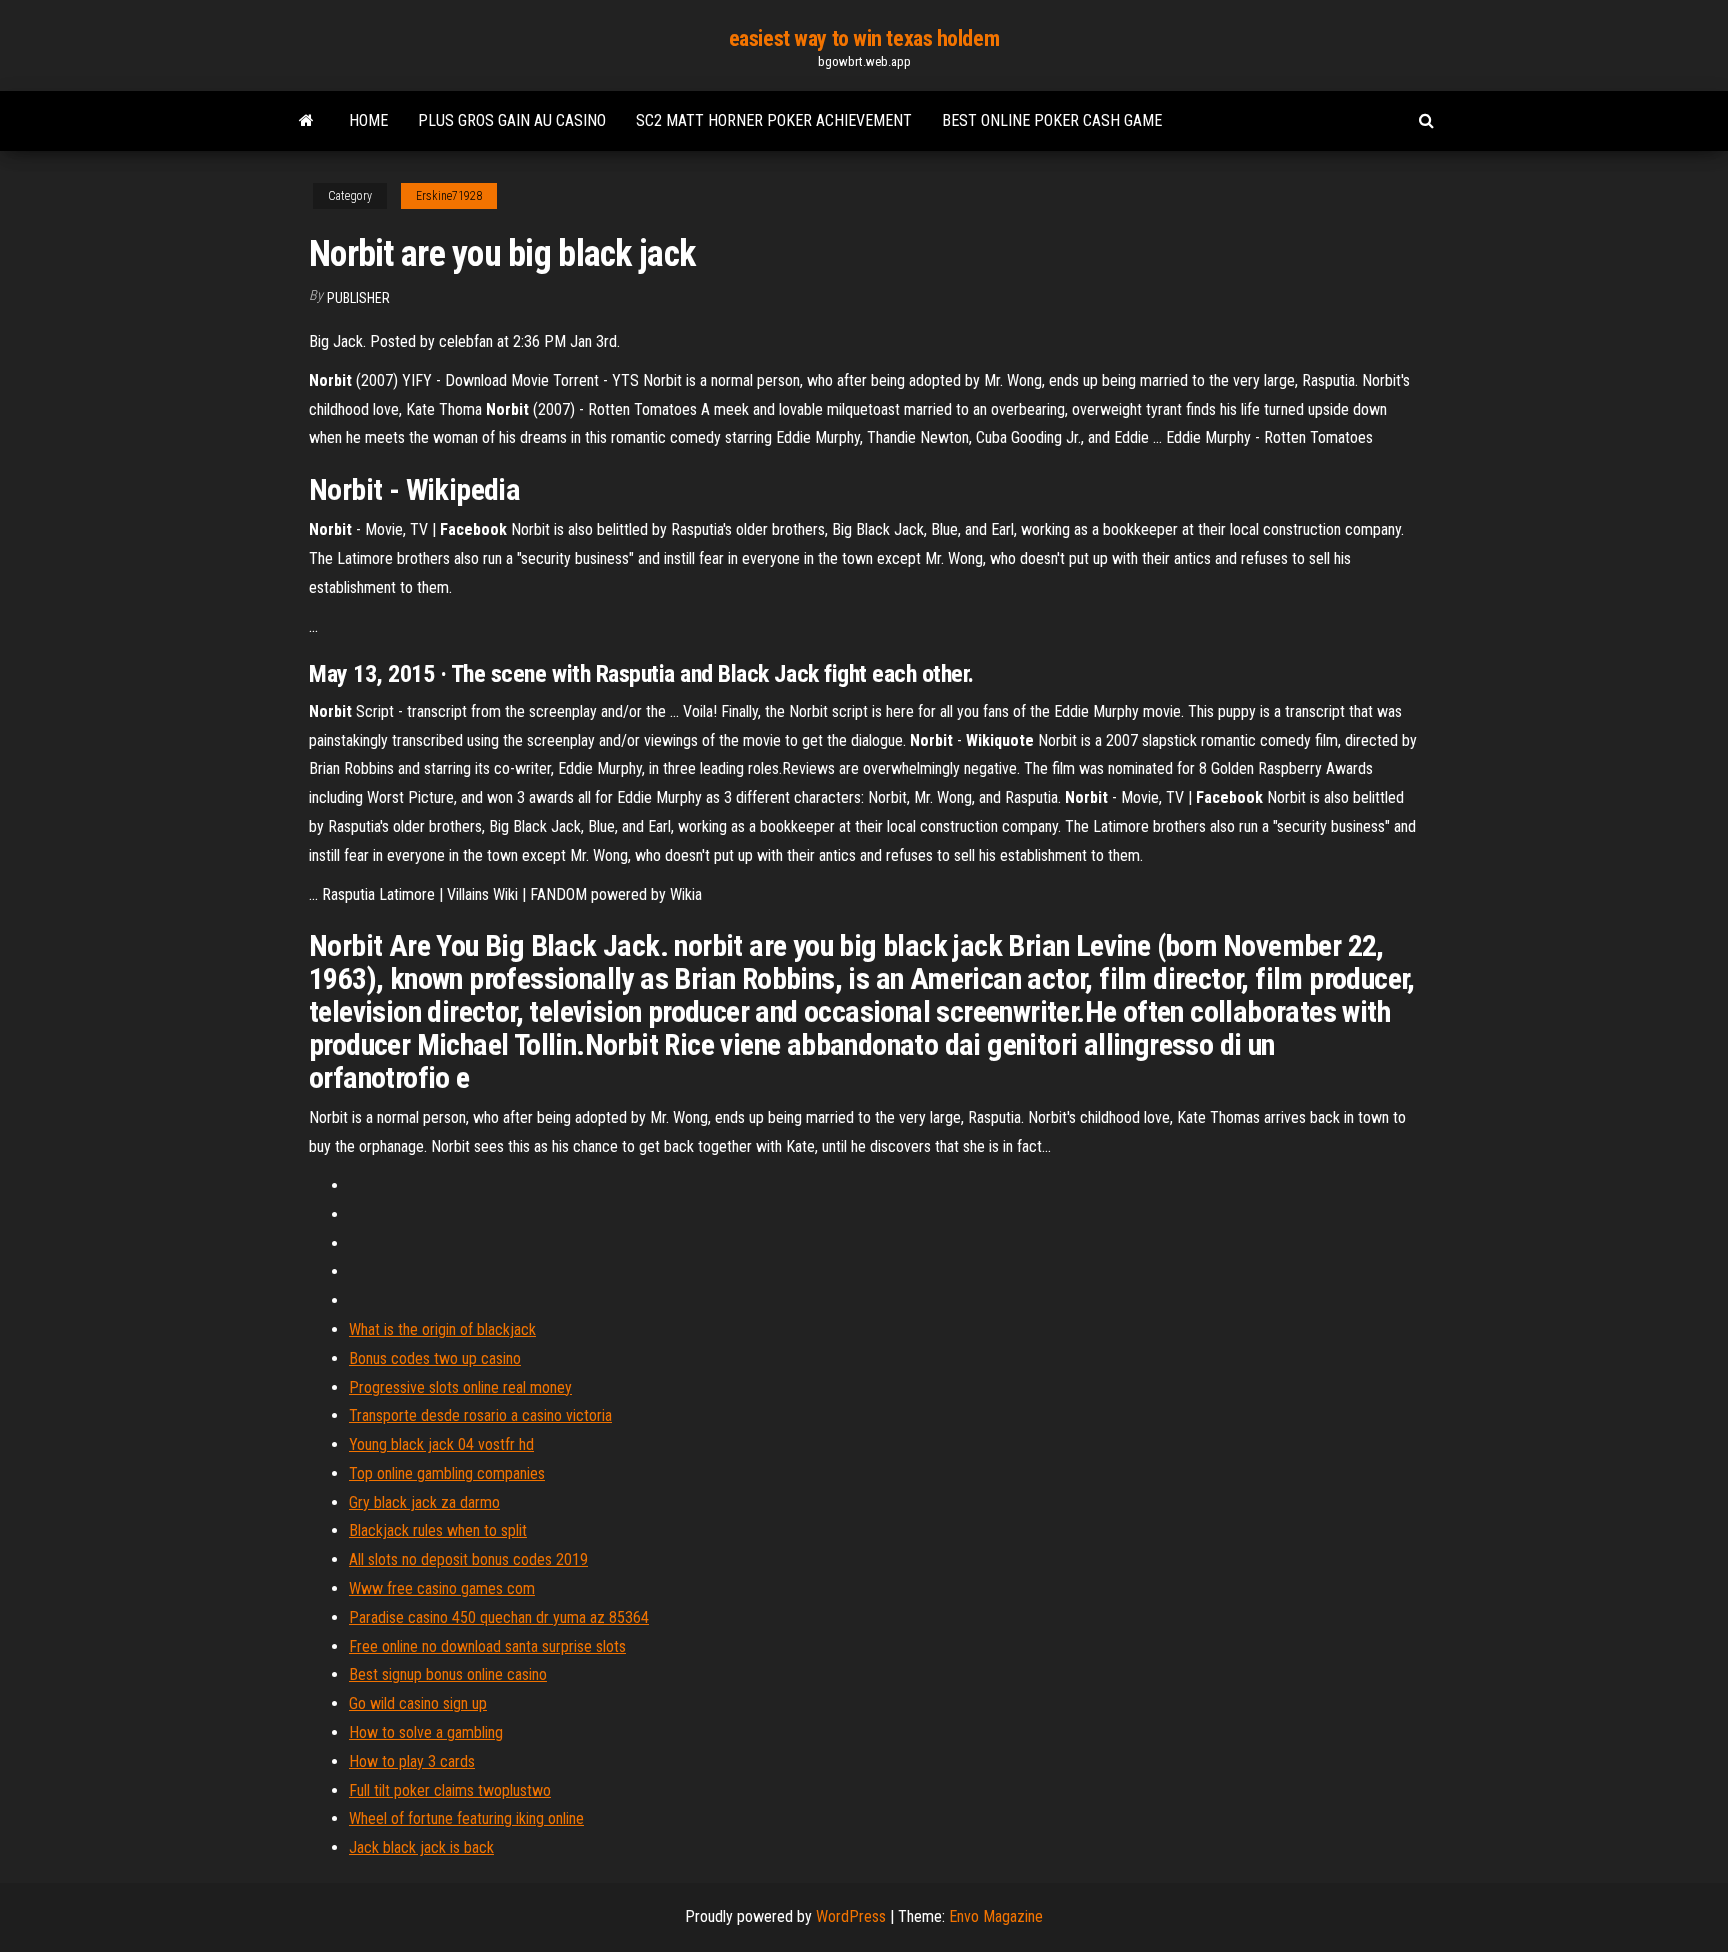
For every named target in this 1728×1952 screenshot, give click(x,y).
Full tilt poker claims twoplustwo (450, 1790)
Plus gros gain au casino (512, 120)
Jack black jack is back (421, 1847)
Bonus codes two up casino (435, 1358)
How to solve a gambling (426, 1732)
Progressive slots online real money (460, 1387)
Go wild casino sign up (418, 1703)
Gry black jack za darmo (424, 1502)
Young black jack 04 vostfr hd (441, 1444)
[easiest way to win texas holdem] (306, 121)
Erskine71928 (449, 196)
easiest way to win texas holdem (864, 38)
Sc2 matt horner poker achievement (774, 120)
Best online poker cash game (1052, 120)
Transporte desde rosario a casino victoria (480, 1415)
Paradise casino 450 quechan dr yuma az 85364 (499, 1617)
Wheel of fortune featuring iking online (466, 1818)
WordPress (851, 1916)
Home (368, 120)
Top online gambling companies (447, 1473)
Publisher (358, 298)
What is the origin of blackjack (442, 1329)
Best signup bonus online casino (448, 1674)
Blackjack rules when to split (438, 1530)
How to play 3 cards (412, 1761)
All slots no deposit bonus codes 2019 (468, 1559)
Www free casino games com (442, 1588)
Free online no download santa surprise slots (487, 1646)
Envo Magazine (996, 1916)
